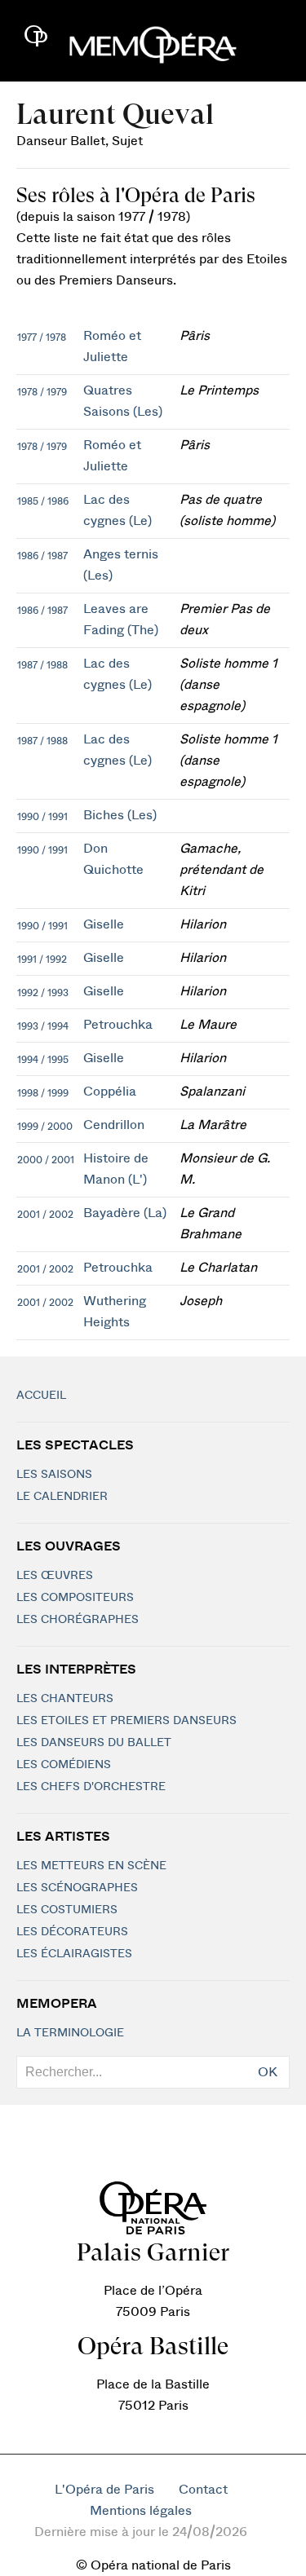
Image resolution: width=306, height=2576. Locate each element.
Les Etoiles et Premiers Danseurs (126, 1721)
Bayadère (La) (125, 1213)
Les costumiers (67, 1910)
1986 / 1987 (42, 556)
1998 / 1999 (43, 1093)
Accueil (41, 1396)
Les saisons (54, 1475)
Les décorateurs (72, 1932)
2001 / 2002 (45, 1215)
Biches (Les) (120, 815)
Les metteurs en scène (91, 1866)
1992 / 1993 (43, 993)
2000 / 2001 (46, 1160)
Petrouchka (118, 1025)
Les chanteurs (65, 1699)
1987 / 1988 (42, 665)
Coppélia (110, 1092)
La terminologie (70, 2033)
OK (268, 2072)
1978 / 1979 (42, 392)
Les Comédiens (64, 1765)
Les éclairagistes (74, 1954)
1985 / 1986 (43, 501)
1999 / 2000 (45, 1127)
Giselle (104, 924)
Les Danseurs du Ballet (94, 1743)
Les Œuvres (55, 1576)
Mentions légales (141, 2511)
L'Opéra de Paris (104, 2490)
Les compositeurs (75, 1598)
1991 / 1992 (42, 959)
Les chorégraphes (78, 1620)
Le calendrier (62, 1497)
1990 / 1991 (42, 817)
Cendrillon (114, 1125)
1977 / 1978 (42, 337)
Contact (203, 2490)
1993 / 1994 (43, 1026)
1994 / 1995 (43, 1060)
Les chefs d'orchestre (91, 1787)
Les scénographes (77, 1888)
